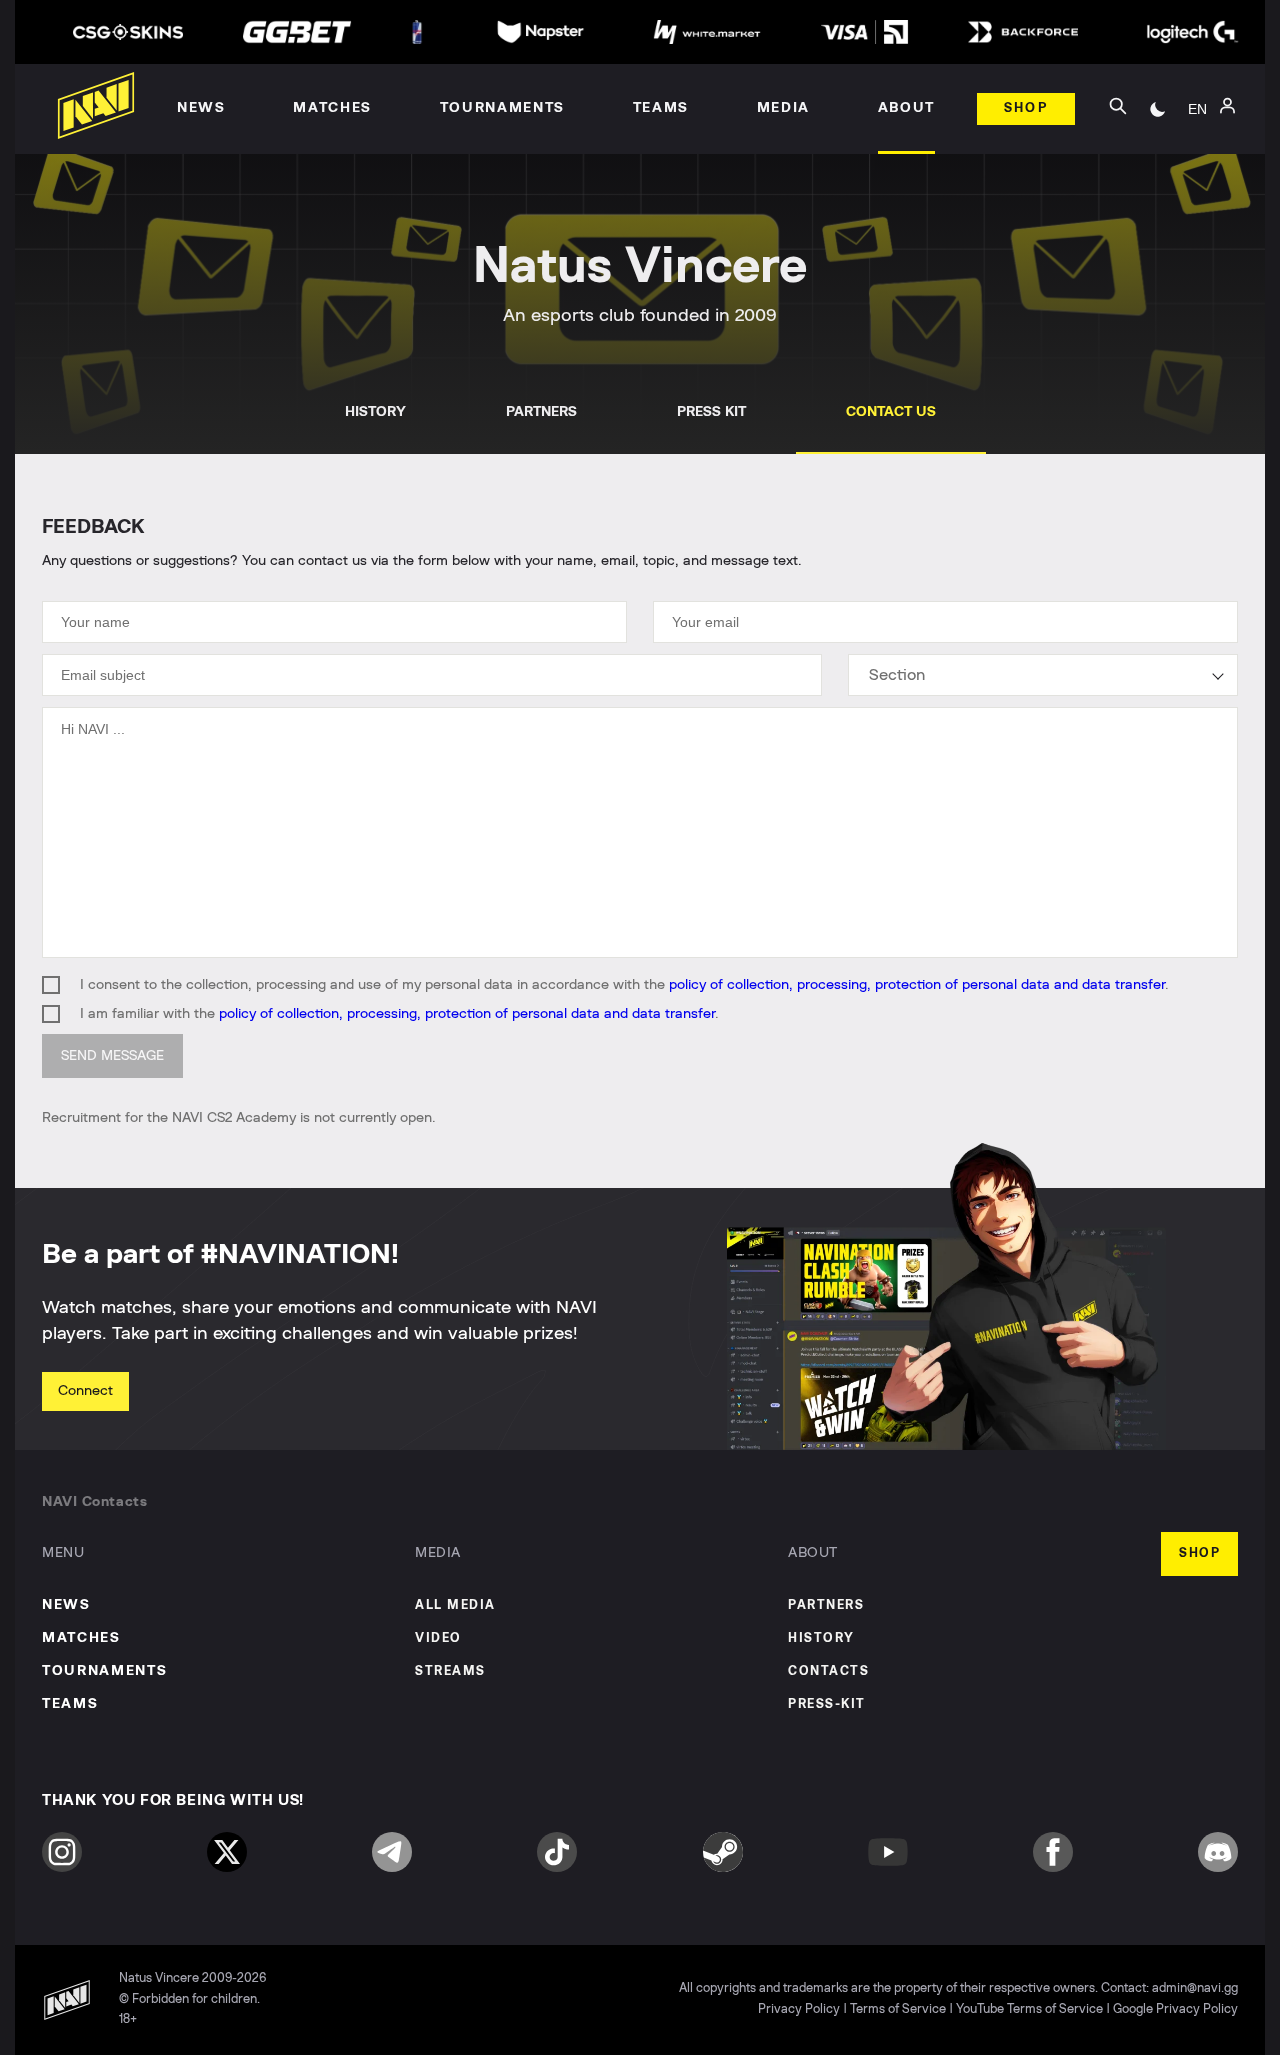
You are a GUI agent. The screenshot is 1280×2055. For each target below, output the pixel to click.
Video (438, 1638)
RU (1197, 131)
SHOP (1199, 1553)
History (821, 1638)
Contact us (891, 412)
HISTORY (375, 412)
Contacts (828, 1671)
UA (1198, 161)
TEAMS (70, 1704)
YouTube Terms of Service (1029, 2009)
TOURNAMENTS (104, 1671)
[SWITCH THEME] (1158, 109)
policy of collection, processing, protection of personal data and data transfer (917, 985)
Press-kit (827, 1704)
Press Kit (711, 412)
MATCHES (81, 1638)
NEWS (66, 1605)
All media (455, 1605)
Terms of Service (898, 2009)
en (1197, 109)
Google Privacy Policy (1175, 2009)
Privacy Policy (799, 2009)
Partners (826, 1605)
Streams (450, 1671)
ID (1198, 191)
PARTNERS (541, 412)
